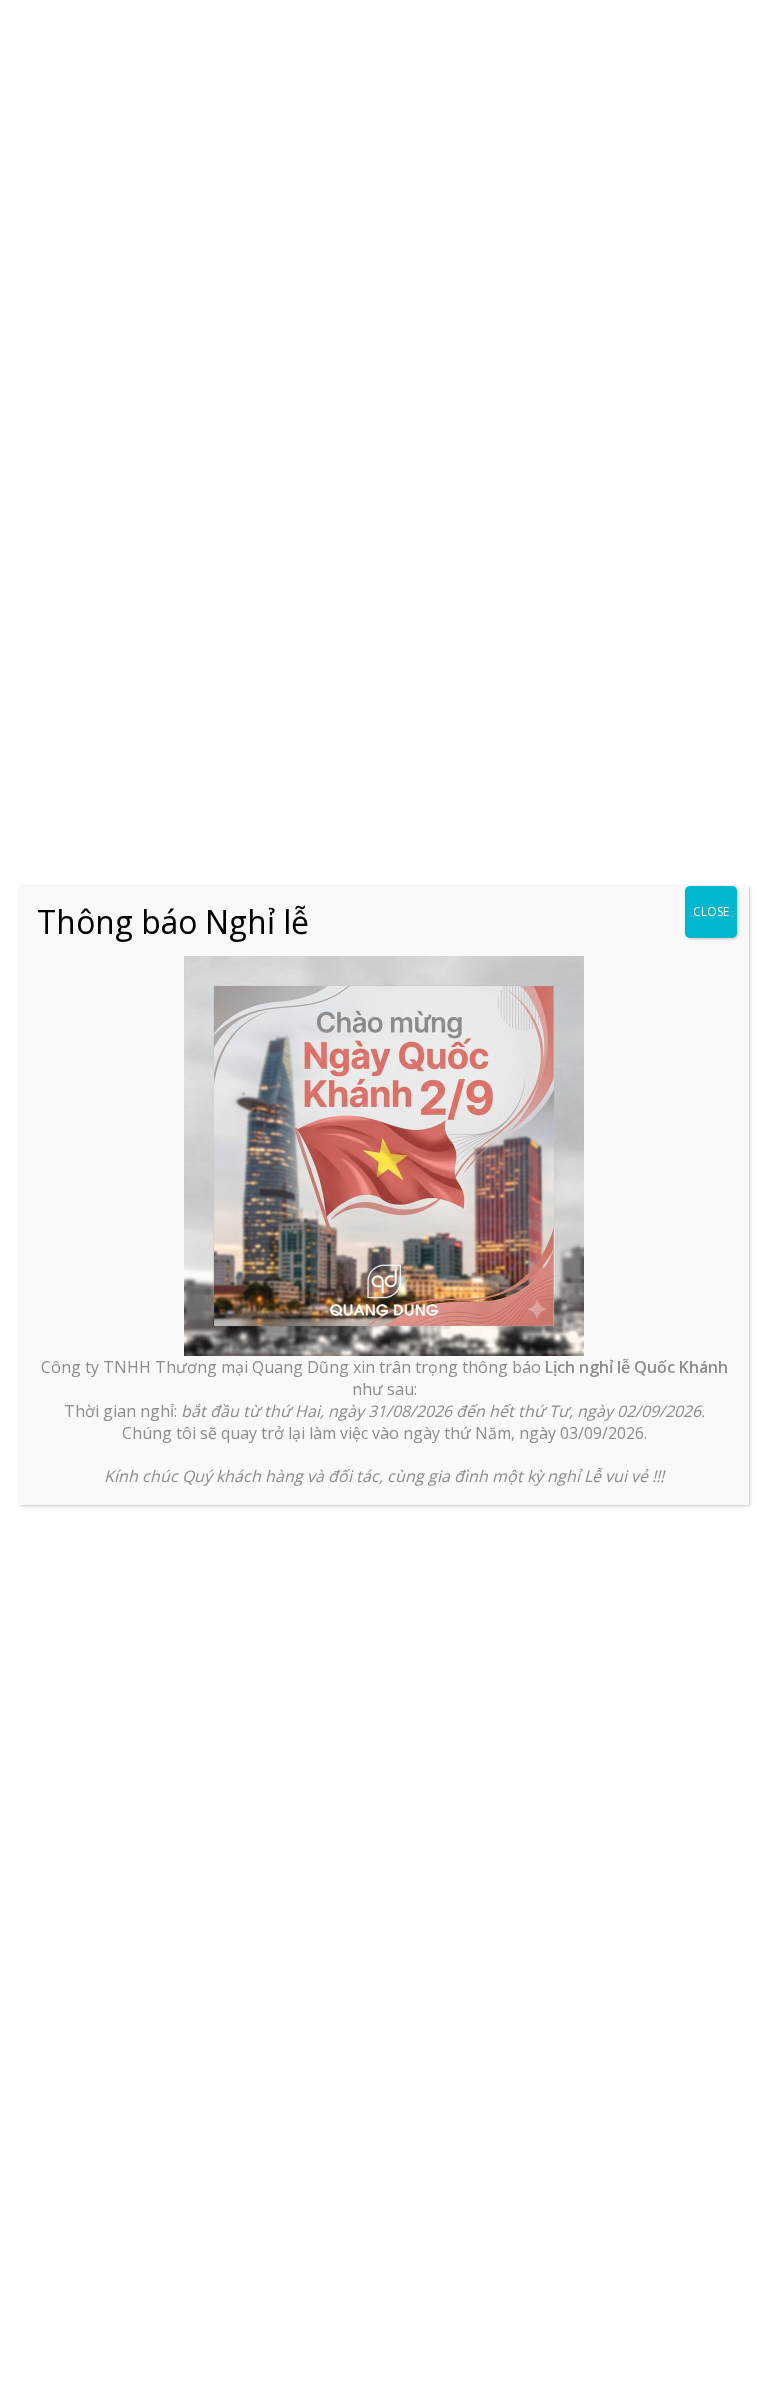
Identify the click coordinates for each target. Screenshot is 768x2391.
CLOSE (711, 911)
